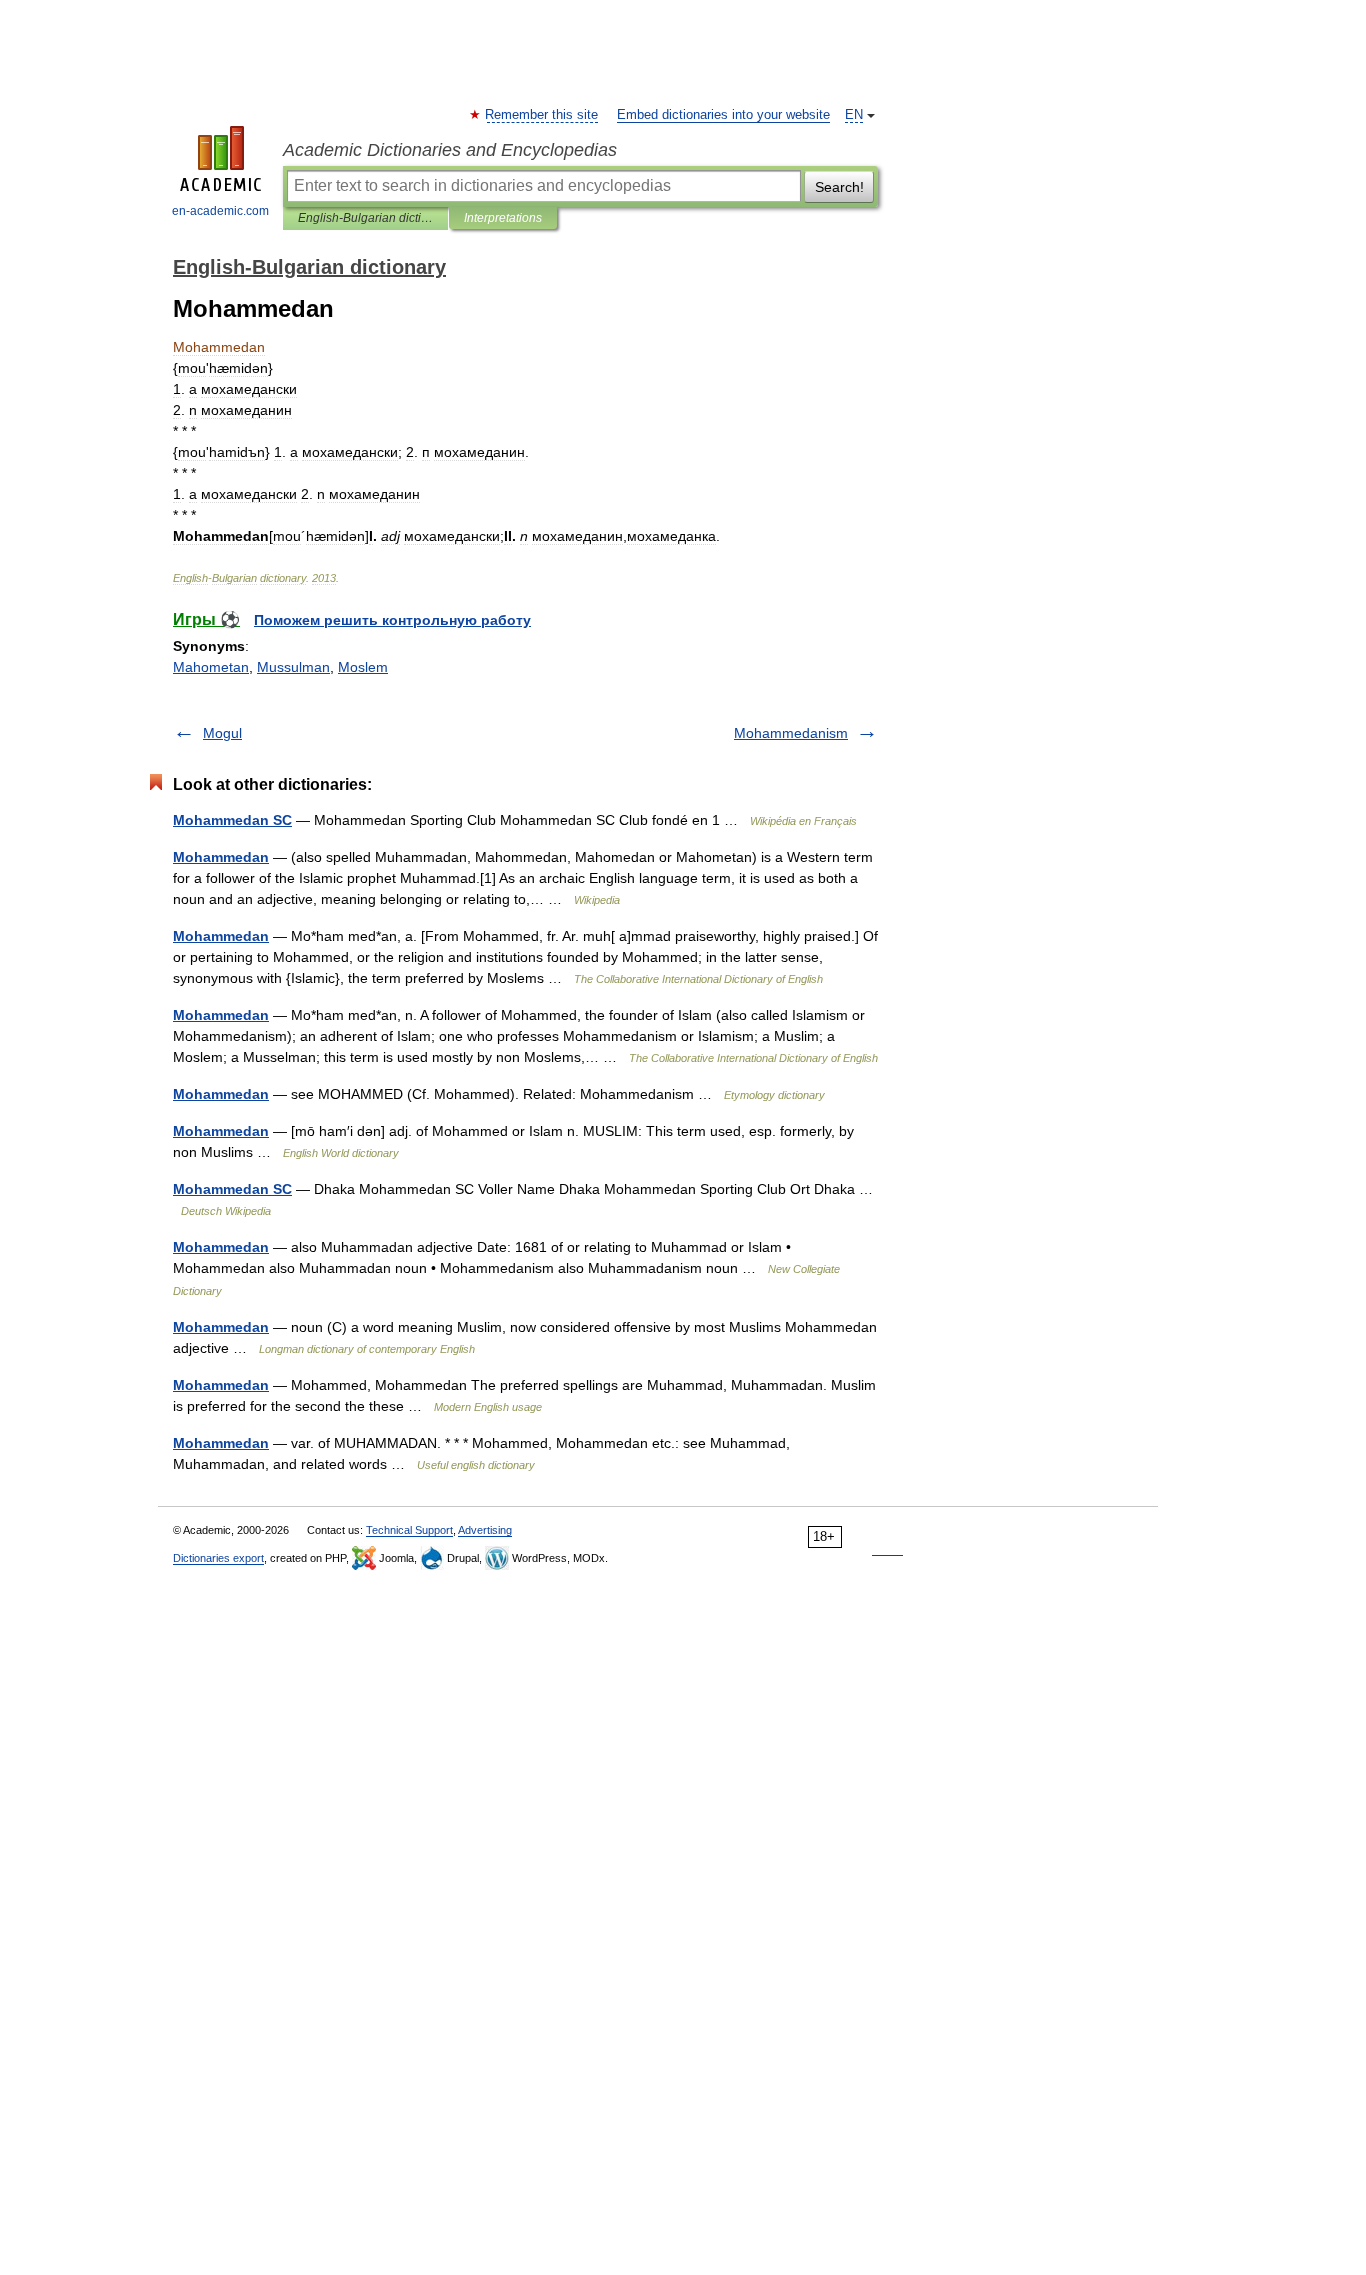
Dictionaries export (218, 1558)
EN (854, 115)
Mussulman (293, 667)
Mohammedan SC (232, 820)
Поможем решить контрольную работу (392, 620)
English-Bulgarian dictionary (365, 218)
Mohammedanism (791, 733)
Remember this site (542, 115)
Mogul (222, 733)
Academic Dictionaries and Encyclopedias (450, 150)
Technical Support (409, 1530)
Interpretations (503, 218)
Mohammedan (221, 857)
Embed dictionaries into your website (723, 115)
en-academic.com (220, 211)
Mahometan (211, 667)
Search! (839, 187)
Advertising (485, 1530)
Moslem (363, 667)
